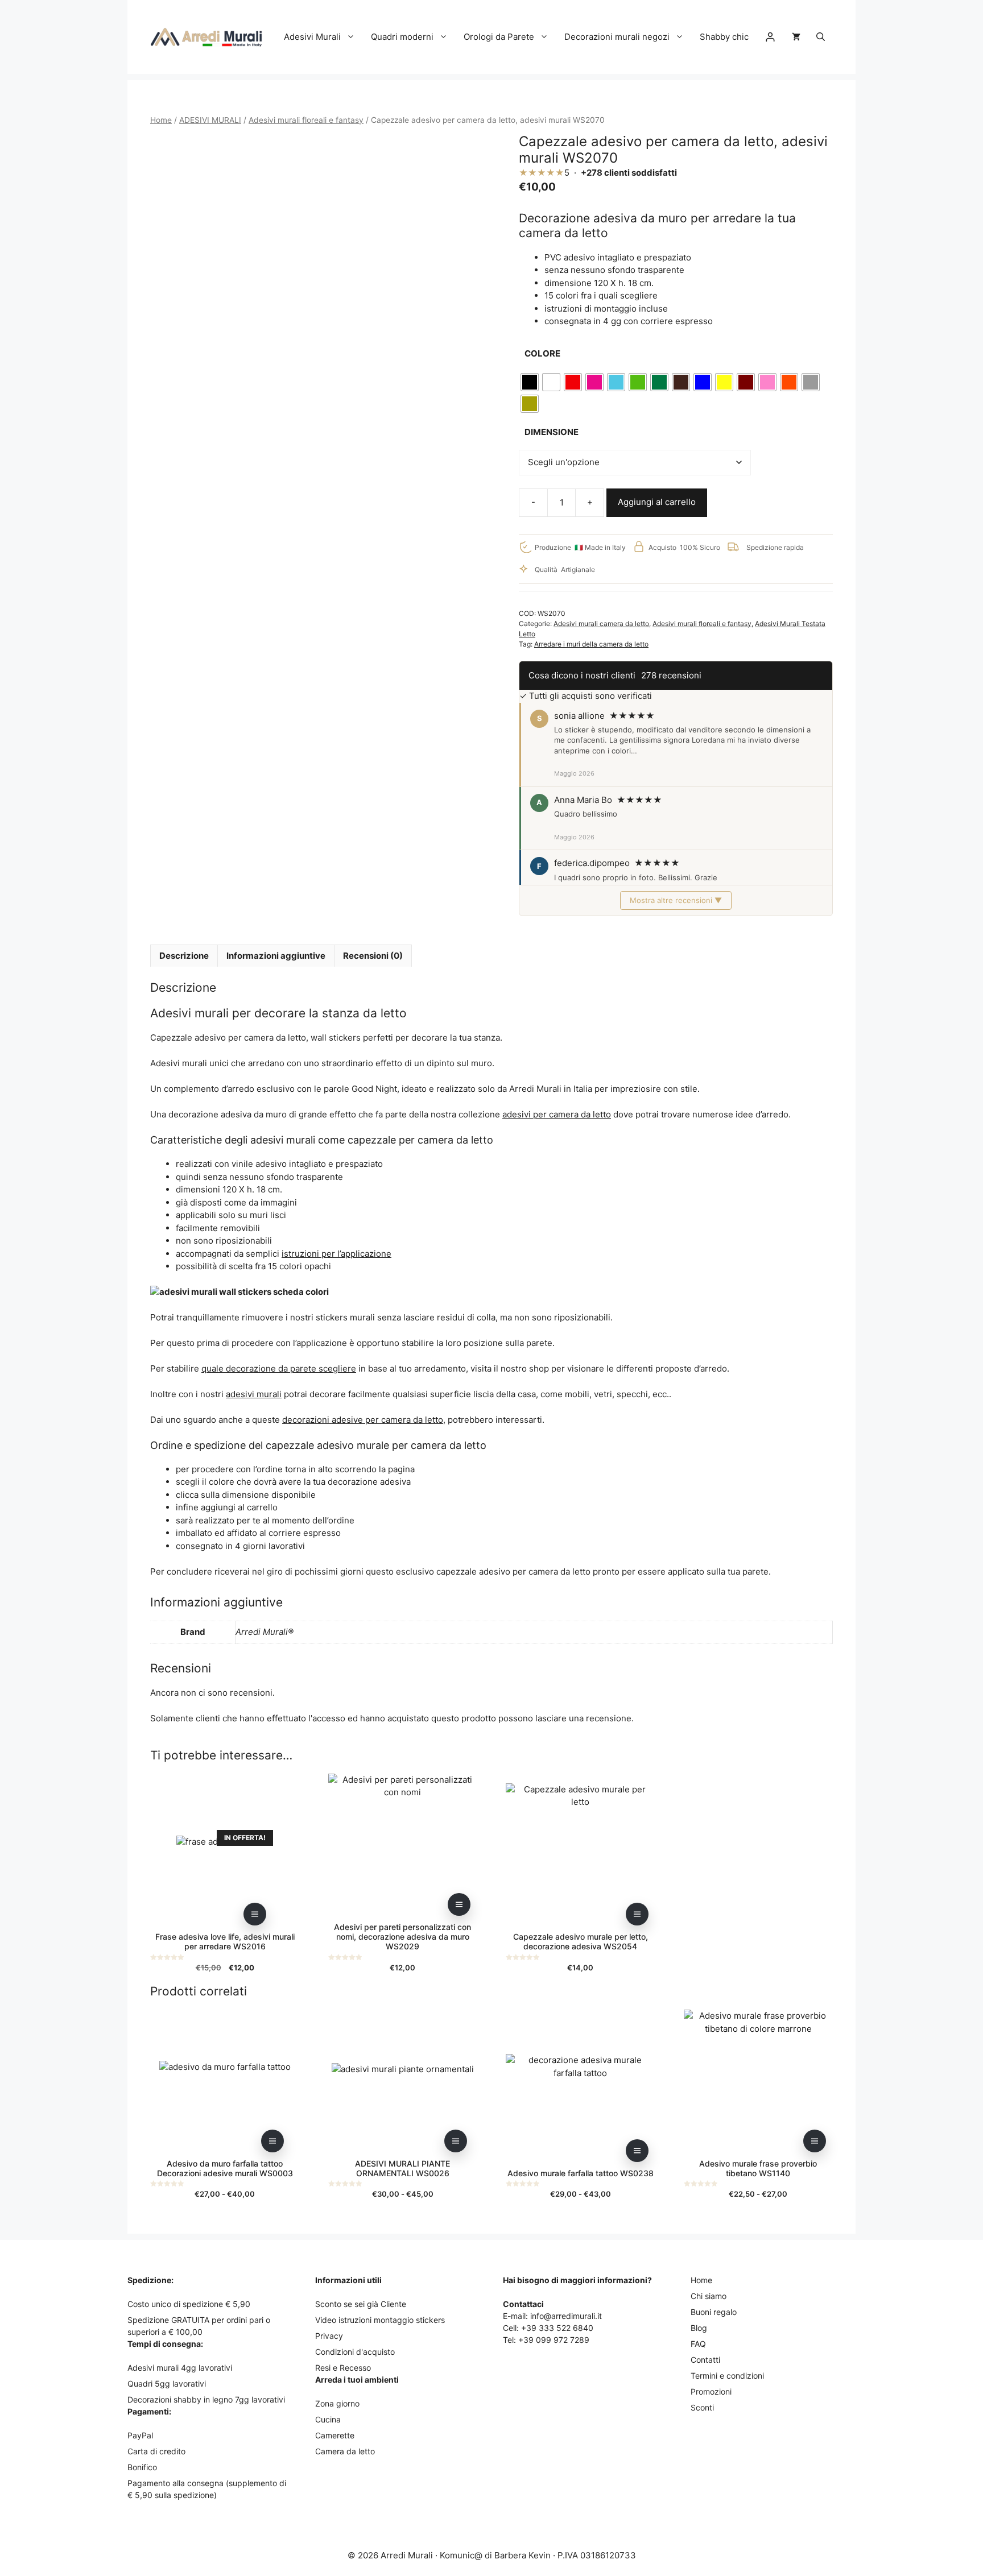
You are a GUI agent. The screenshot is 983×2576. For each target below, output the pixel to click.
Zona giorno (337, 2403)
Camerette (335, 2435)
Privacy (329, 2336)
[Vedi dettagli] (255, 1914)
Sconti (702, 2407)
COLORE (542, 353)
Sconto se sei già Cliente (361, 2304)
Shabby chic (724, 37)
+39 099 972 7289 (554, 2340)
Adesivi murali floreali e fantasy (306, 120)
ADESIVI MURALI (210, 120)
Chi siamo (709, 2296)
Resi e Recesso (343, 2368)
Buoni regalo (714, 2312)
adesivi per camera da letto (557, 1114)
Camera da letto (345, 2451)
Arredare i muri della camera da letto (591, 644)
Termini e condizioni (727, 2376)
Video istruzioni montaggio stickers (380, 2320)
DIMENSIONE (552, 432)
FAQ (698, 2344)
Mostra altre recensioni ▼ (676, 900)
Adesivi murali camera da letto (601, 624)
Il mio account (770, 37)
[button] (821, 37)
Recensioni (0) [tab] (373, 956)
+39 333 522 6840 (557, 2328)
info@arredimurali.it (566, 2316)
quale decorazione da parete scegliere (279, 1368)
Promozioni (711, 2391)
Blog (699, 2328)
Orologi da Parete (499, 37)
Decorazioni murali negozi (617, 37)
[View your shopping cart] (796, 37)
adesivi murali (254, 1394)
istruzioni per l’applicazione (336, 1254)
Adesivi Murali (312, 37)
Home (161, 120)
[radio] (530, 382)
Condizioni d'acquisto (355, 2352)
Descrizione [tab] (184, 956)
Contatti (705, 2360)
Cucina (328, 2419)
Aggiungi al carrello (657, 502)
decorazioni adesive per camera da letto (363, 1420)
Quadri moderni (402, 37)
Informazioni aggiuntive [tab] (276, 956)
